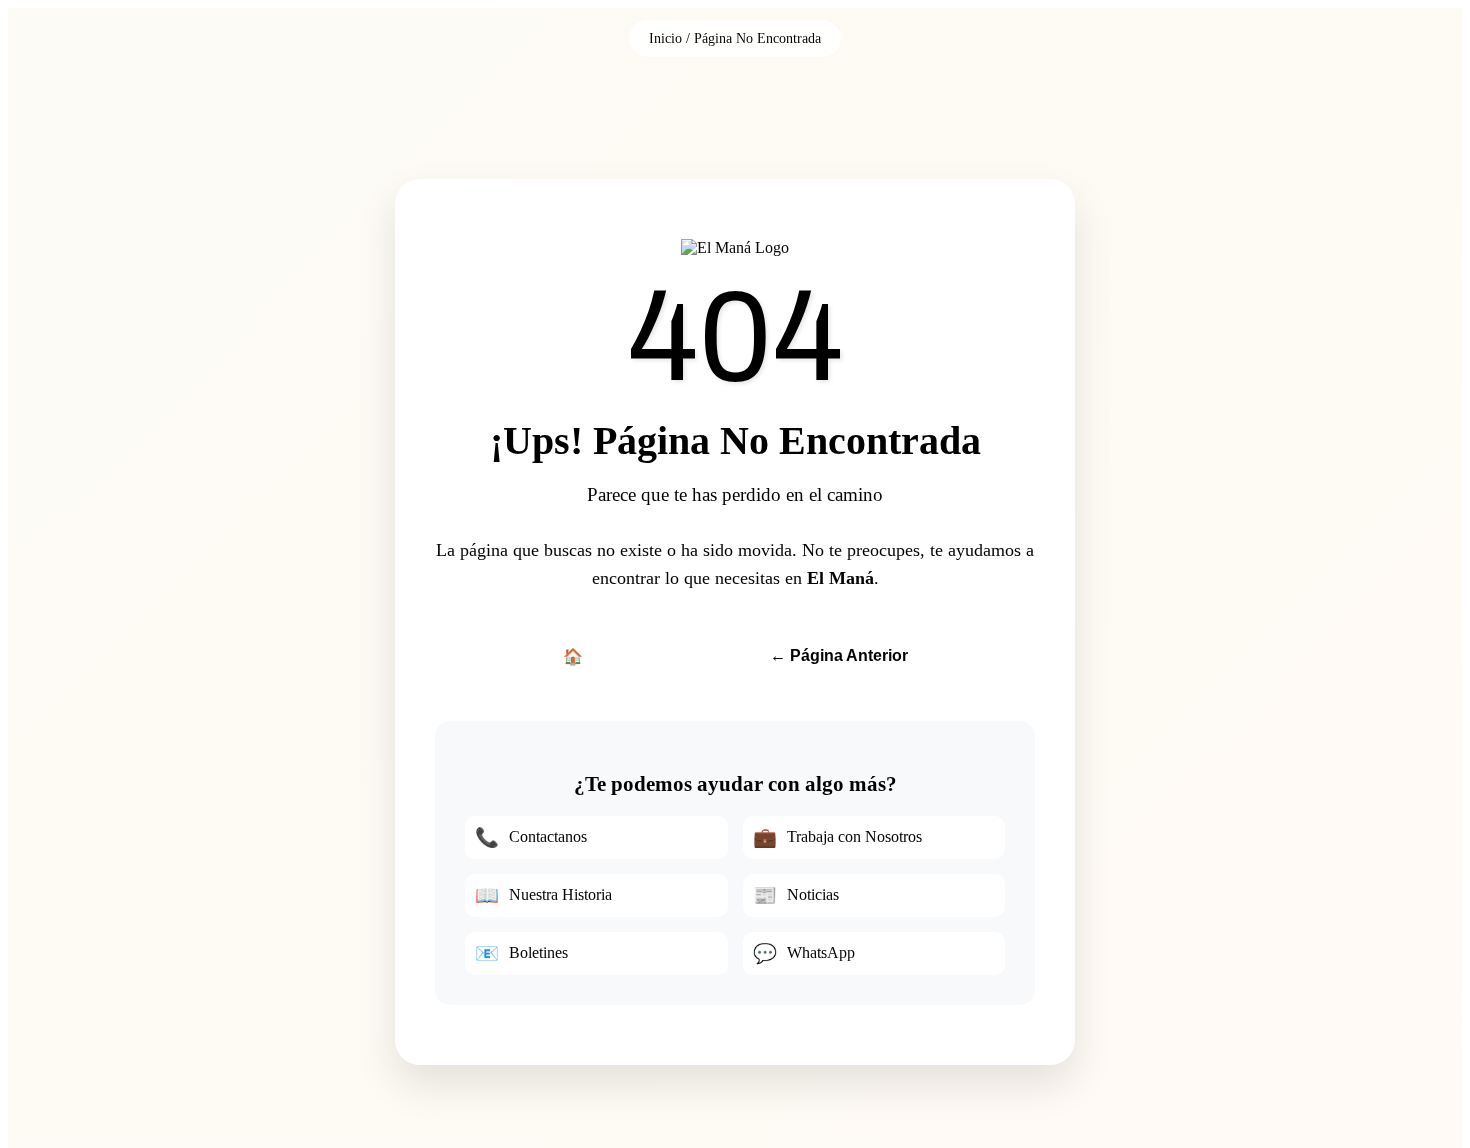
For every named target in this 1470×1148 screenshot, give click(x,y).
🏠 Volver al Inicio (626, 656)
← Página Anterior (839, 655)
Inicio (665, 38)
